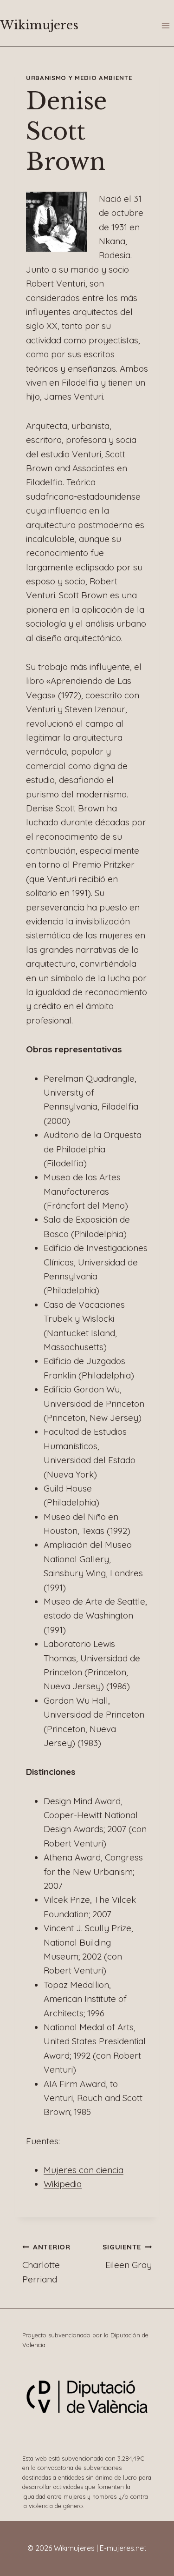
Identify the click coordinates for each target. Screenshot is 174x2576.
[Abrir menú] (165, 25)
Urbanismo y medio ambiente (79, 78)
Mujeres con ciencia (84, 2170)
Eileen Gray (127, 2256)
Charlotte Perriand (46, 2263)
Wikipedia (63, 2184)
